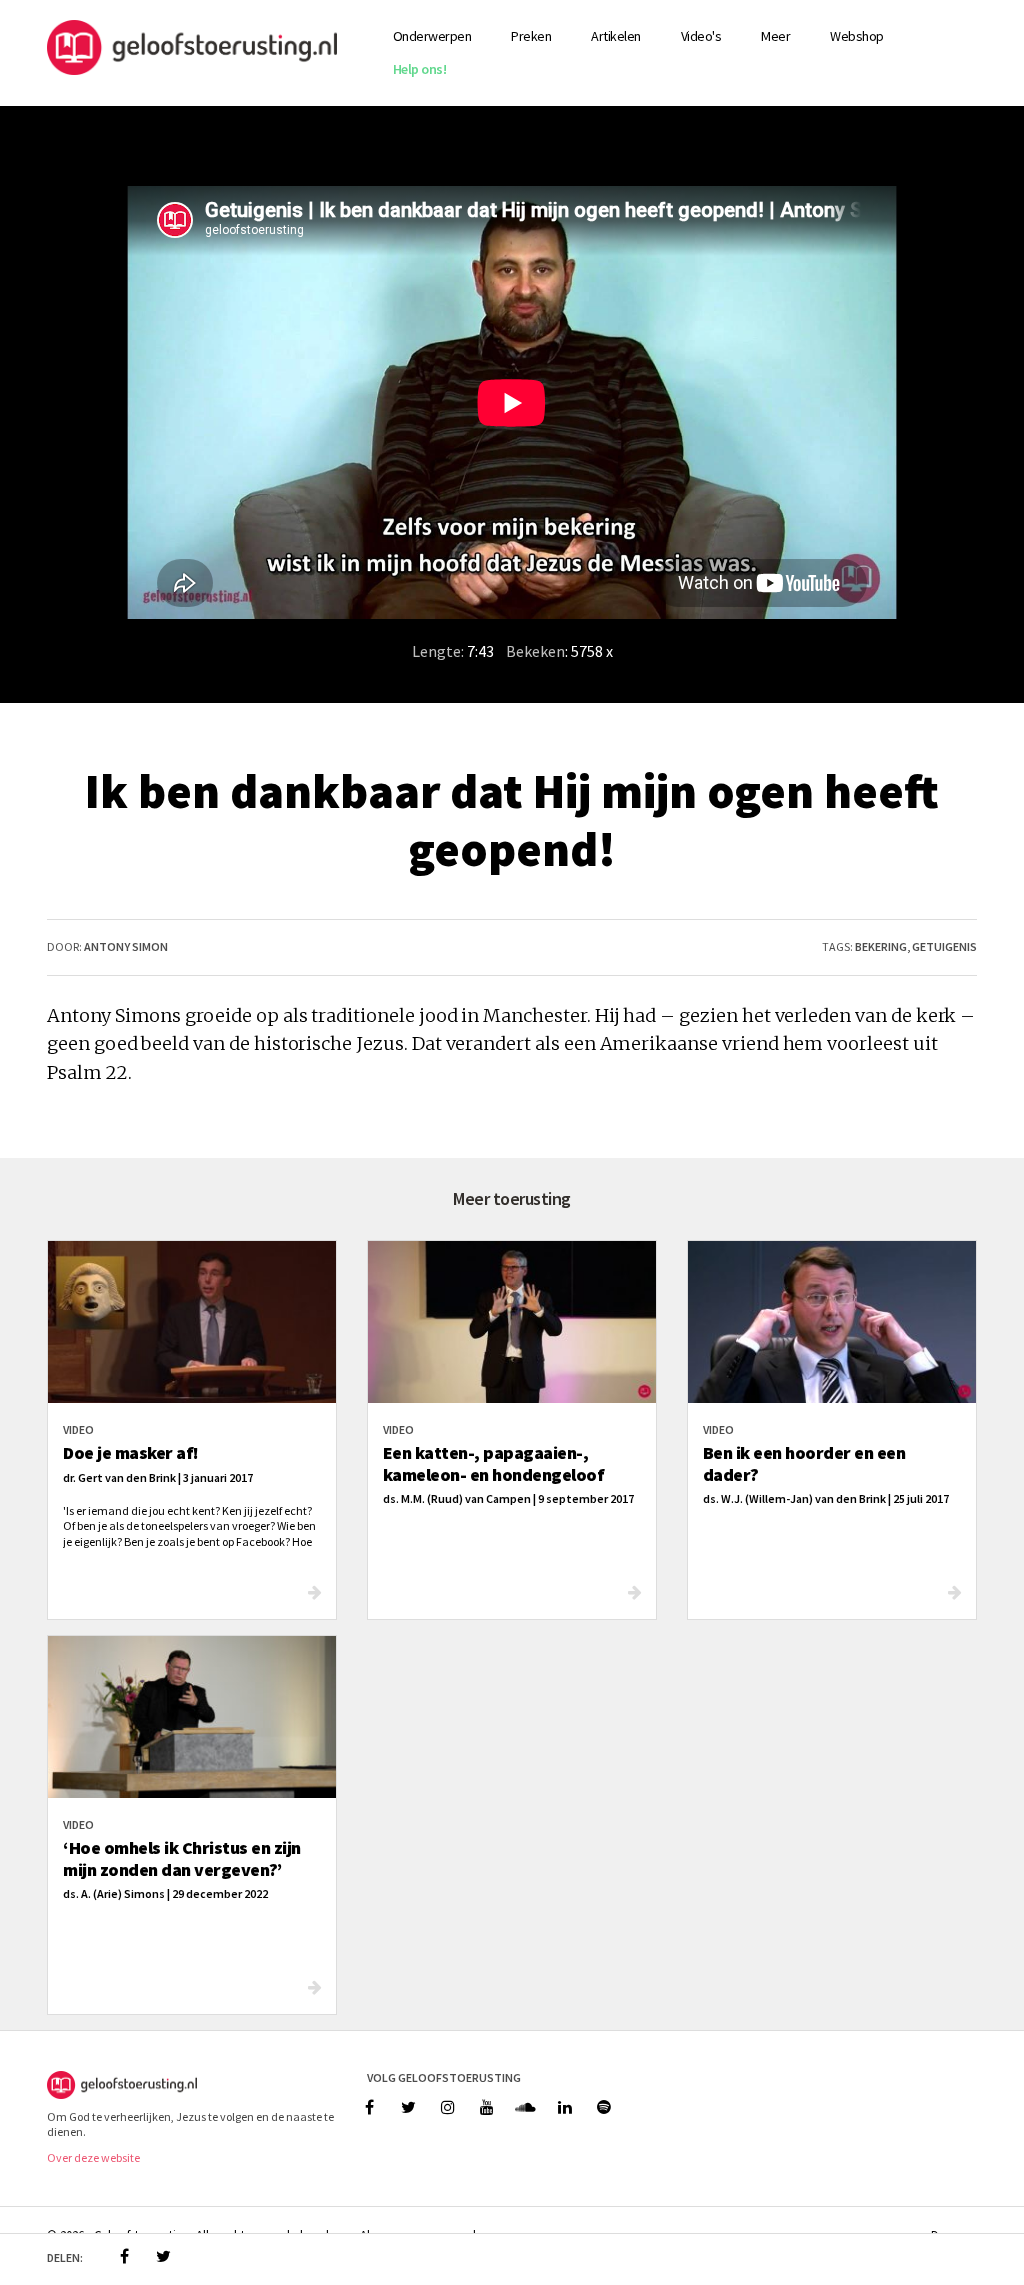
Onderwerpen (432, 36)
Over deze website (93, 2157)
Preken (531, 36)
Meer (775, 36)
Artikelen (616, 36)
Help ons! (420, 69)
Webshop (857, 36)
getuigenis (944, 946)
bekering (881, 946)
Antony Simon (126, 946)
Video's (701, 36)
